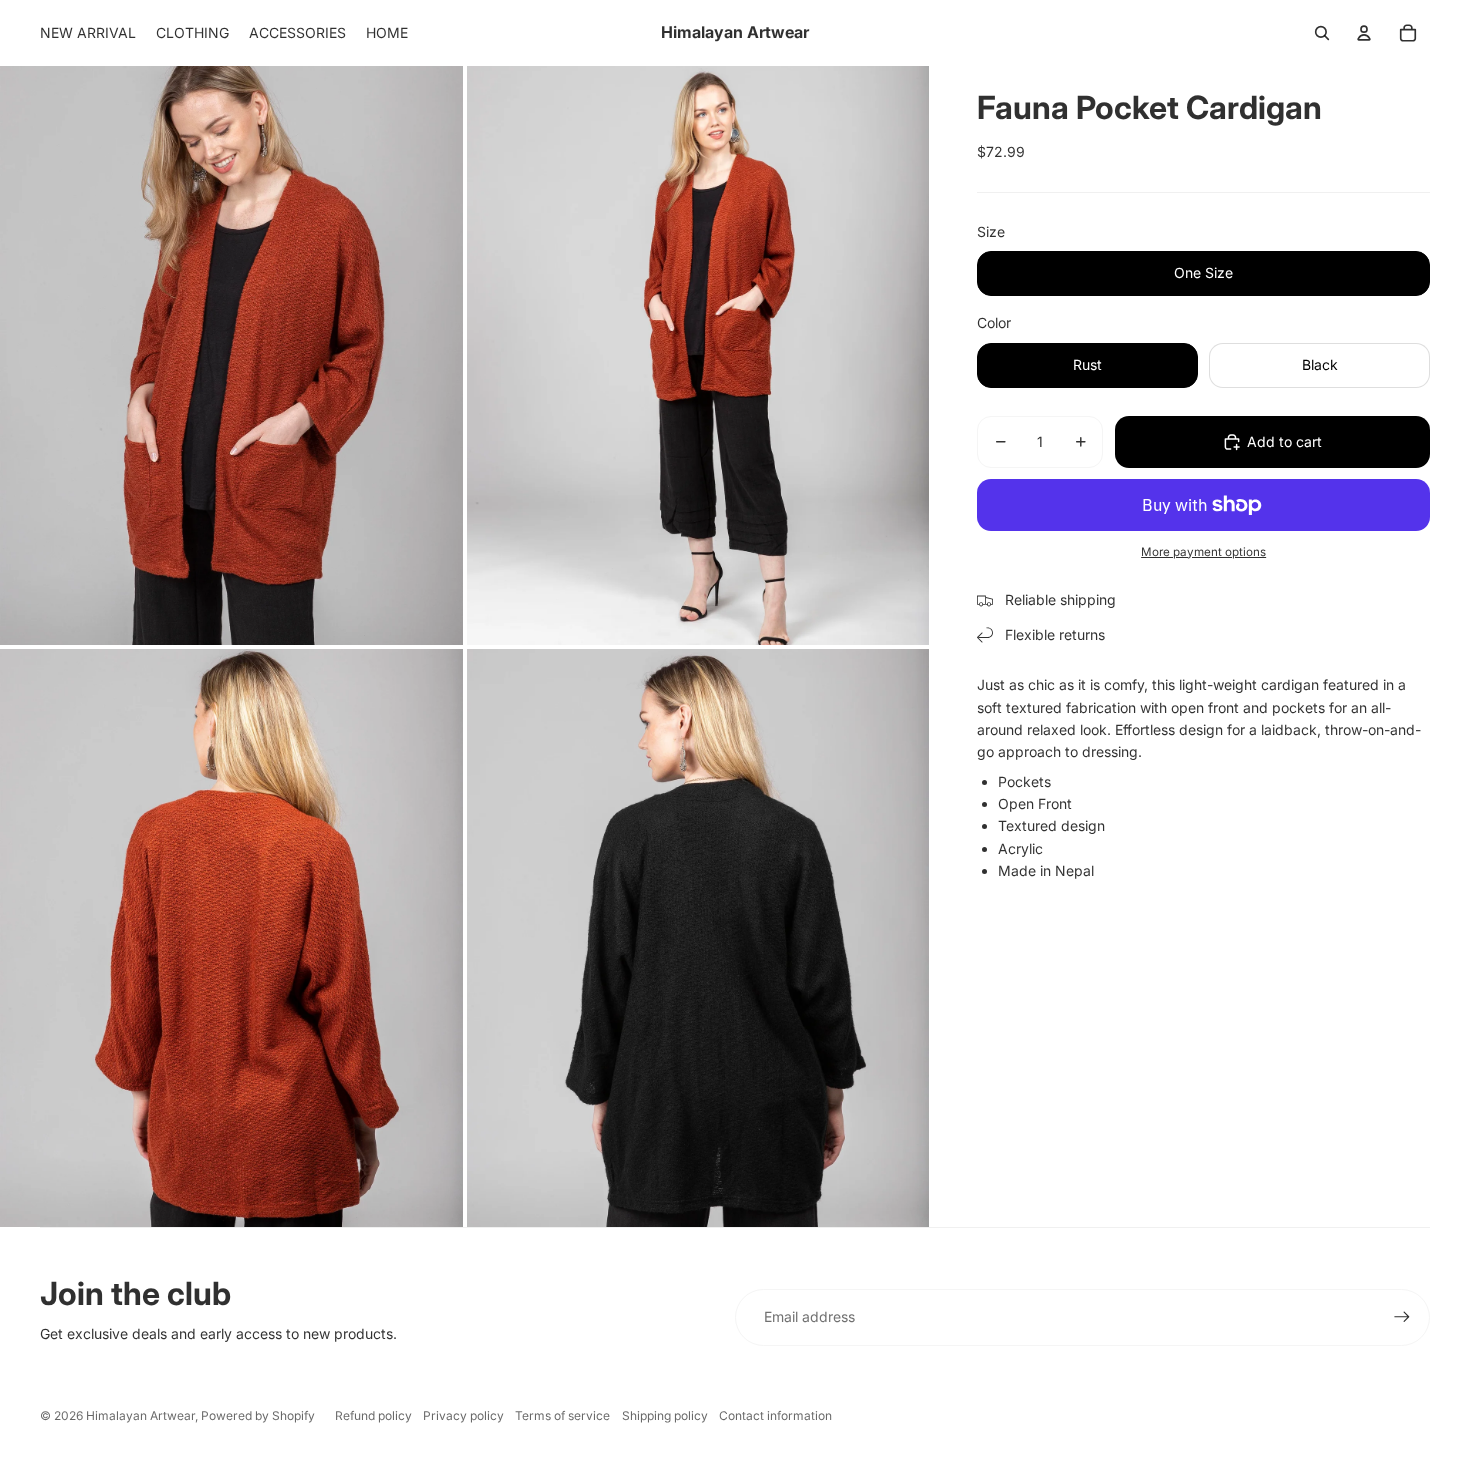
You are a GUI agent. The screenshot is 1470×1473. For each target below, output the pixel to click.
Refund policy (373, 1415)
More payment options (1203, 552)
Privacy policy (463, 1415)
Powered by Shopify (258, 1415)
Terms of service (562, 1415)
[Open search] (1322, 33)
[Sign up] (1402, 1317)
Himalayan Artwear (140, 1415)
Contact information (775, 1415)
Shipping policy (665, 1415)
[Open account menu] (1364, 33)
